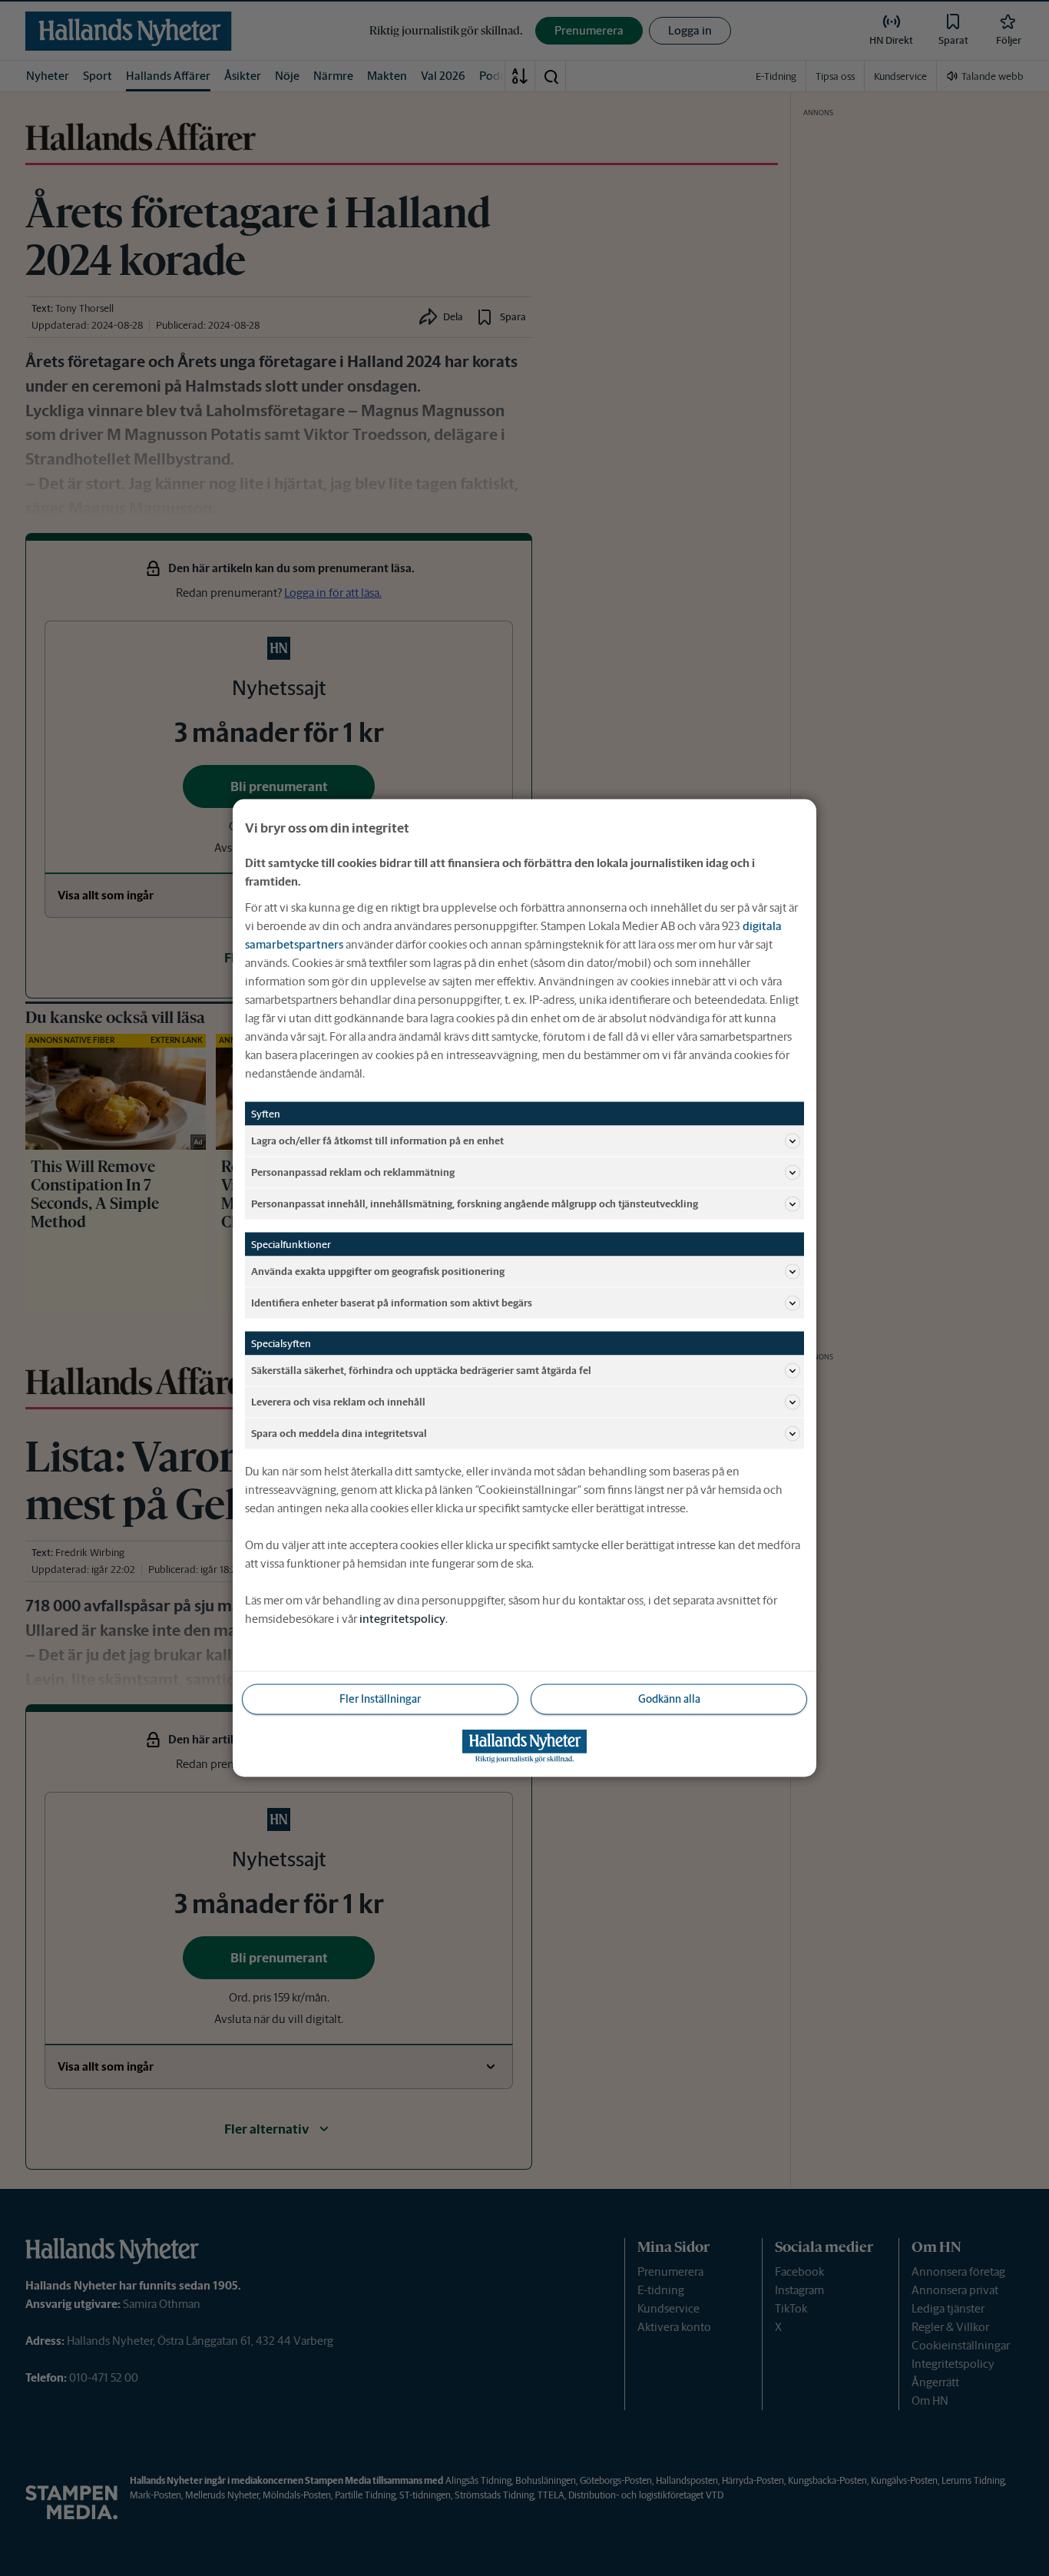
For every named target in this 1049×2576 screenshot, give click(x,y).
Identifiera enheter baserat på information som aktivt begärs (392, 1302)
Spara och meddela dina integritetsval (339, 1433)
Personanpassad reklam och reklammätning (353, 1172)
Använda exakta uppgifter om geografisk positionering (378, 1271)
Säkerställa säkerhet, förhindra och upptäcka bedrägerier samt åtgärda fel (421, 1370)
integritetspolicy (402, 1619)
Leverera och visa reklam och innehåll (338, 1401)
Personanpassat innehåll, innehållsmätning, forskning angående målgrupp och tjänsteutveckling (475, 1203)
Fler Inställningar (380, 1699)
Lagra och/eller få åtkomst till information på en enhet (377, 1140)
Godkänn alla (669, 1699)
